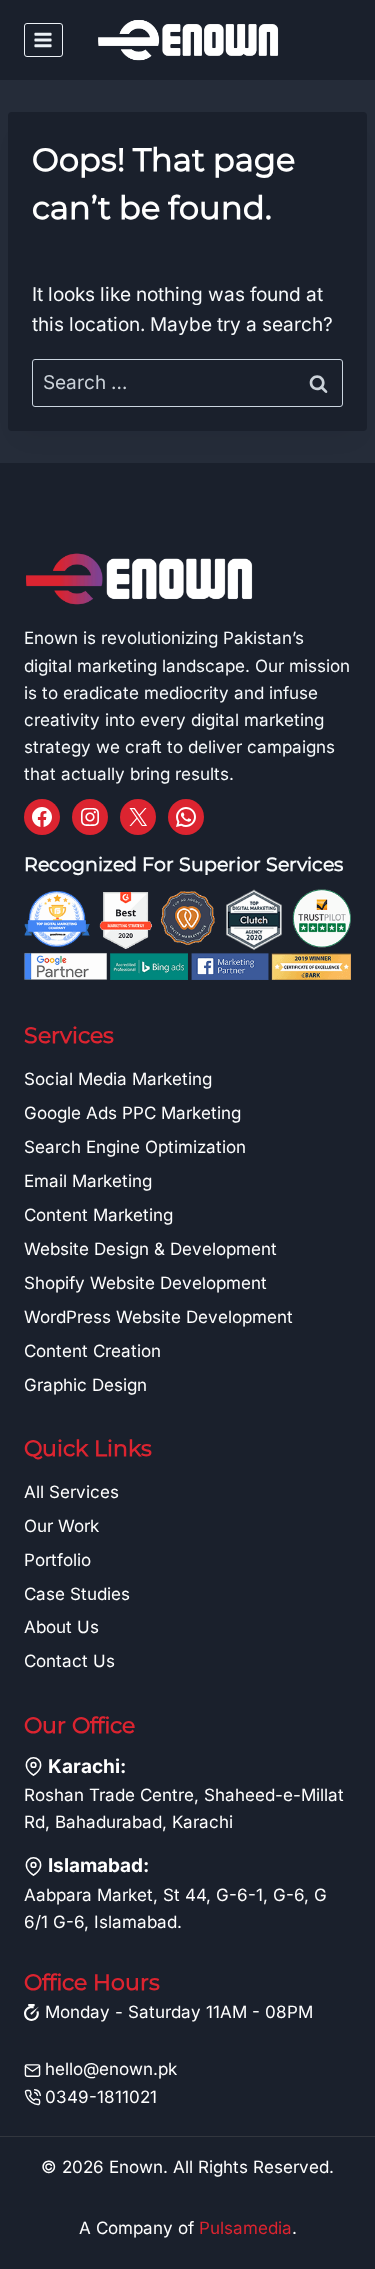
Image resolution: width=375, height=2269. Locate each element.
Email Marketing (88, 1181)
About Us (61, 1627)
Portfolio (57, 1560)
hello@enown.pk (111, 2069)
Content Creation (92, 1351)
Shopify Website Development (145, 1283)
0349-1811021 (101, 2097)
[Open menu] (43, 39)
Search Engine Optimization (135, 1147)
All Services (71, 1492)
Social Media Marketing (118, 1079)
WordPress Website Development (158, 1317)
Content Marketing (98, 1215)
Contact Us (69, 1661)
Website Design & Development (150, 1249)
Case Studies (77, 1594)
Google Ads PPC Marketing (132, 1113)
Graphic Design (85, 1385)
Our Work (61, 1526)
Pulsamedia (245, 2228)
